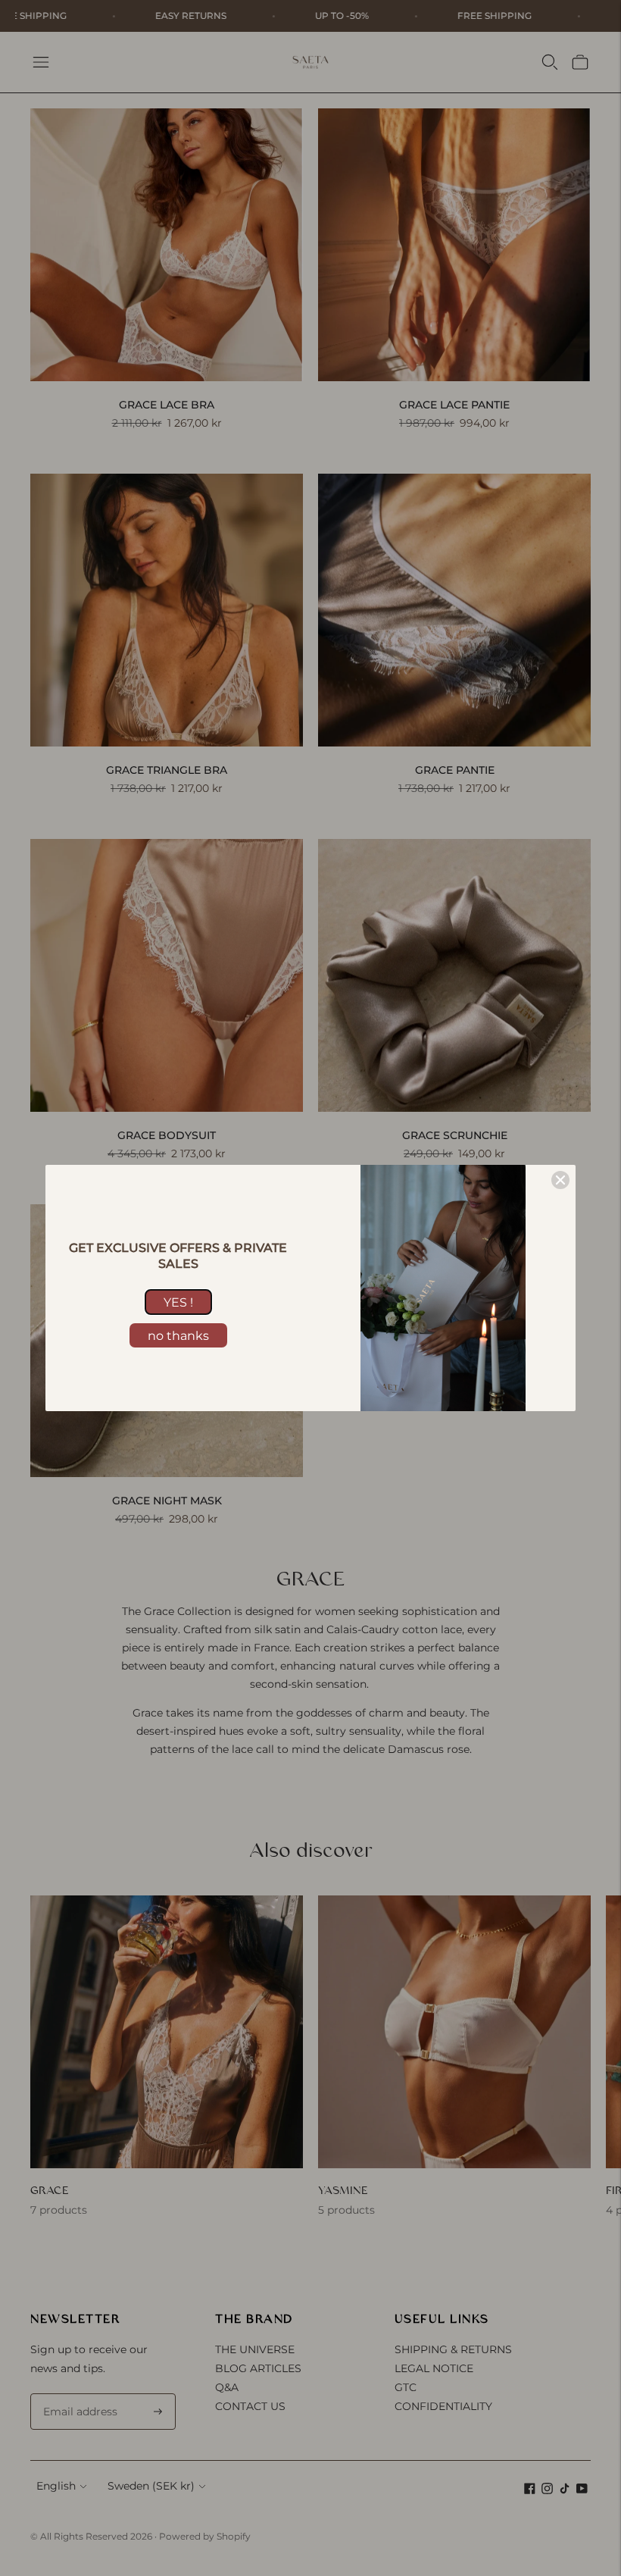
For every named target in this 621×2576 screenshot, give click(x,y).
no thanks (178, 1336)
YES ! (178, 1302)
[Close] (560, 1180)
